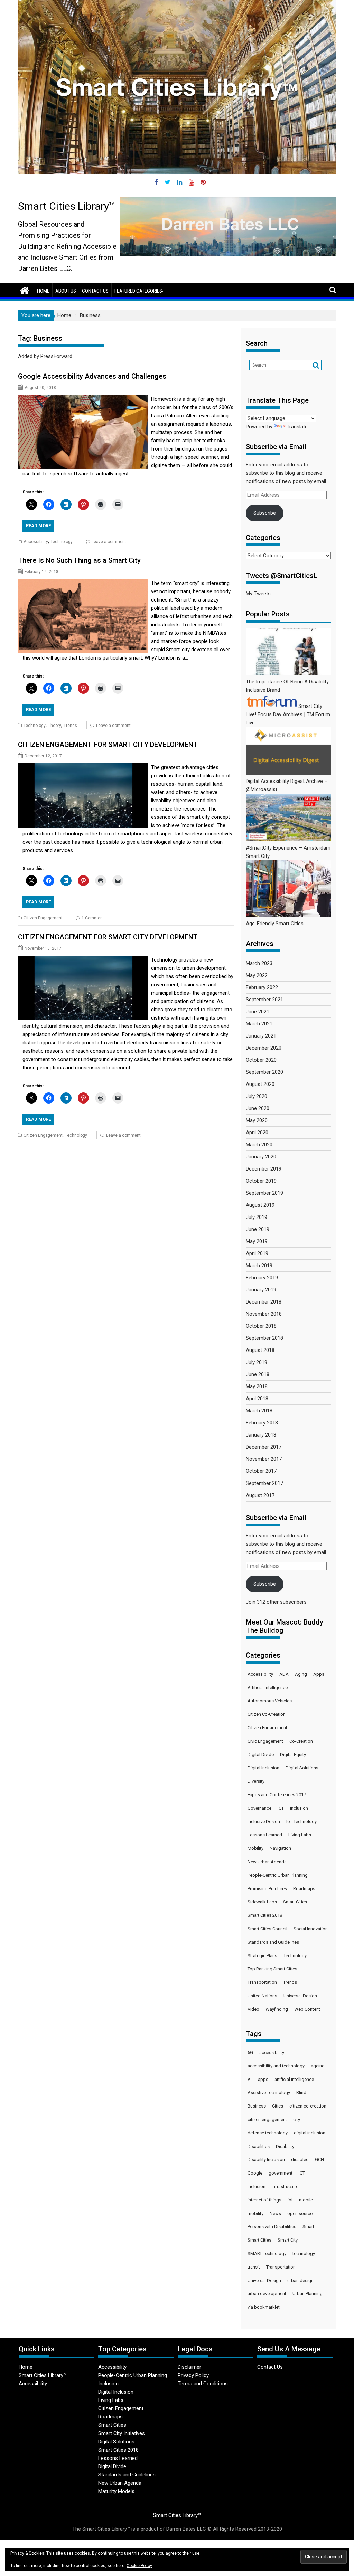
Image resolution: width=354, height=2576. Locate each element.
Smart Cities (295, 1902)
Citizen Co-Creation (267, 1714)
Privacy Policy (193, 2375)
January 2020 (261, 1157)
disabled (300, 2160)
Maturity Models (116, 2491)
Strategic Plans (262, 1956)
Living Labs (300, 1835)
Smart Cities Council (267, 1929)
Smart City (288, 2240)
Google (255, 2173)
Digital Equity (293, 1755)
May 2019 (257, 1241)
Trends (70, 726)
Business (257, 2106)
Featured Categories (138, 291)
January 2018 (261, 1435)
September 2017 (264, 1483)
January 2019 (261, 1290)
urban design (300, 2280)
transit (254, 2267)
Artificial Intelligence (268, 1688)
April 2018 (257, 1399)
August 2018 (260, 1350)
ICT (281, 1808)
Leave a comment (109, 542)
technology (304, 2253)
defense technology (268, 2133)
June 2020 (258, 1108)
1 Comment (93, 918)
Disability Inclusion (266, 2160)
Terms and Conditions (203, 2384)
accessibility (272, 2052)
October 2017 (261, 1471)
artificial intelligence (294, 2079)
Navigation (280, 1848)
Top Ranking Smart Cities (272, 1969)
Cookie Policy (139, 2566)
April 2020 (257, 1133)
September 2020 (264, 1072)
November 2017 (264, 1459)
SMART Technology (267, 2253)
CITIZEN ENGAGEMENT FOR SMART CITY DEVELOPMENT (108, 745)
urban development (267, 2294)
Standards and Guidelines (273, 1942)
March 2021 (259, 1024)
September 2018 (264, 1338)
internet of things (264, 2200)
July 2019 (257, 1217)
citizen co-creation (308, 2106)
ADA (284, 1674)
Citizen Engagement (43, 918)
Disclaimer (189, 2367)
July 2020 (257, 1096)
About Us (66, 291)
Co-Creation (301, 1741)
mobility (255, 2213)
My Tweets (258, 594)
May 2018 (257, 1386)
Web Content (307, 2009)
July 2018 (257, 1362)
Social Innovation (311, 1929)
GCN (319, 2160)
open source (300, 2213)
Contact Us (95, 291)
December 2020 (264, 1048)
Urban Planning (308, 2294)
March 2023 (259, 963)
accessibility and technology (276, 2066)
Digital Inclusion (263, 1768)
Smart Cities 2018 (265, 1915)
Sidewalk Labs (262, 1902)
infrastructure (285, 2186)
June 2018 (258, 1374)
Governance (259, 1808)
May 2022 (257, 975)
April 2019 (257, 1253)
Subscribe (265, 513)
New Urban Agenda (267, 1862)
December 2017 (264, 1447)
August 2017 (260, 1495)
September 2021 (264, 1000)
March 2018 (259, 1411)
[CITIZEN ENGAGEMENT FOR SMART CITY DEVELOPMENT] (83, 767)
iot (290, 2200)
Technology (62, 542)
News (275, 2213)
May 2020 (257, 1120)
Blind (301, 2092)
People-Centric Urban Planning (278, 1875)
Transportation (262, 1982)
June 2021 (258, 1012)
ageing (318, 2066)
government (281, 2173)
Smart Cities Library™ (67, 206)
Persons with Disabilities (272, 2227)
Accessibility (36, 542)
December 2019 (264, 1169)
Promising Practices (267, 1889)
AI (250, 2079)
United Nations (262, 1996)
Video (253, 2009)
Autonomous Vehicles (270, 1701)
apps (263, 2079)
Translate (297, 427)
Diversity (256, 1781)
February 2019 (262, 1278)
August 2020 (260, 1084)
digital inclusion (310, 2133)
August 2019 (260, 1205)
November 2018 (264, 1314)
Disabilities (259, 2146)
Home (43, 291)
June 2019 (258, 1229)
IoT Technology (301, 1822)
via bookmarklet (264, 2307)
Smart (308, 2227)
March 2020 (259, 1145)
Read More (38, 526)
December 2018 (264, 1302)
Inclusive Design (264, 1822)
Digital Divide (261, 1755)
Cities (278, 2106)
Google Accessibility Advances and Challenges (93, 376)
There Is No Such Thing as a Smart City (79, 560)
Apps (319, 1674)
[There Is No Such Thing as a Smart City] (83, 583)
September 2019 (264, 1193)
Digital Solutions (302, 1768)
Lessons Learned (265, 1835)
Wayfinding (277, 2009)
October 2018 (261, 1326)
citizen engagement (267, 2119)
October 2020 (261, 1060)
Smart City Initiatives (122, 2433)
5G (250, 2052)
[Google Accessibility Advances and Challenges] (83, 399)
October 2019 (261, 1181)
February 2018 (262, 1423)
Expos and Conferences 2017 (277, 1795)
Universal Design (300, 1996)
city (297, 2119)
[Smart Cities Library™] (25, 290)
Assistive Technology (269, 2092)
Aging (301, 1674)
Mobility (255, 1848)
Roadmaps (304, 1889)
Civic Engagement (265, 1741)
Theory (55, 726)
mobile (306, 2200)
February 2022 (262, 987)
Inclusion (299, 1808)
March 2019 (259, 1266)
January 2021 (261, 1036)
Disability (285, 2146)
